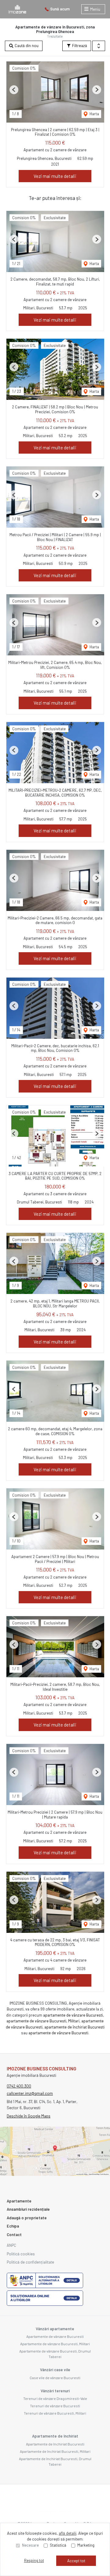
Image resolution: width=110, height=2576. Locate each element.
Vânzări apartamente (55, 2329)
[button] (99, 46)
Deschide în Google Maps (29, 2116)
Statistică (58, 2545)
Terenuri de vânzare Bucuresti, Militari (55, 2413)
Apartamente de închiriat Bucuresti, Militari (55, 2451)
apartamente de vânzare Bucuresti (73, 2015)
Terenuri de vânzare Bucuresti (55, 2406)
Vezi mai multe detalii (55, 176)
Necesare (30, 2545)
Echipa (13, 2226)
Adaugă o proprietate (27, 2218)
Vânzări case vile (55, 2370)
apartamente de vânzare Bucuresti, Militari (43, 2021)
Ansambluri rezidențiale (28, 2209)
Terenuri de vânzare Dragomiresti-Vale (55, 2398)
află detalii (68, 2533)
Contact (14, 2235)
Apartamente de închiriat (55, 2436)
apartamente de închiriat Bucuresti (74, 2027)
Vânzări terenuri (55, 2391)
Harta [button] (94, 114)
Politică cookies (21, 2254)
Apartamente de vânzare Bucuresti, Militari (55, 2344)
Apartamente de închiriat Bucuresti (55, 2444)
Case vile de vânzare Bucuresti (55, 2378)
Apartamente (19, 2201)
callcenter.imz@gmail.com (30, 2093)
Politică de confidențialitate (30, 2262)
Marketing (86, 2545)
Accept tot (76, 2561)
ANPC (11, 2245)
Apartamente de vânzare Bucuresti (55, 2336)
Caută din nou (26, 46)
